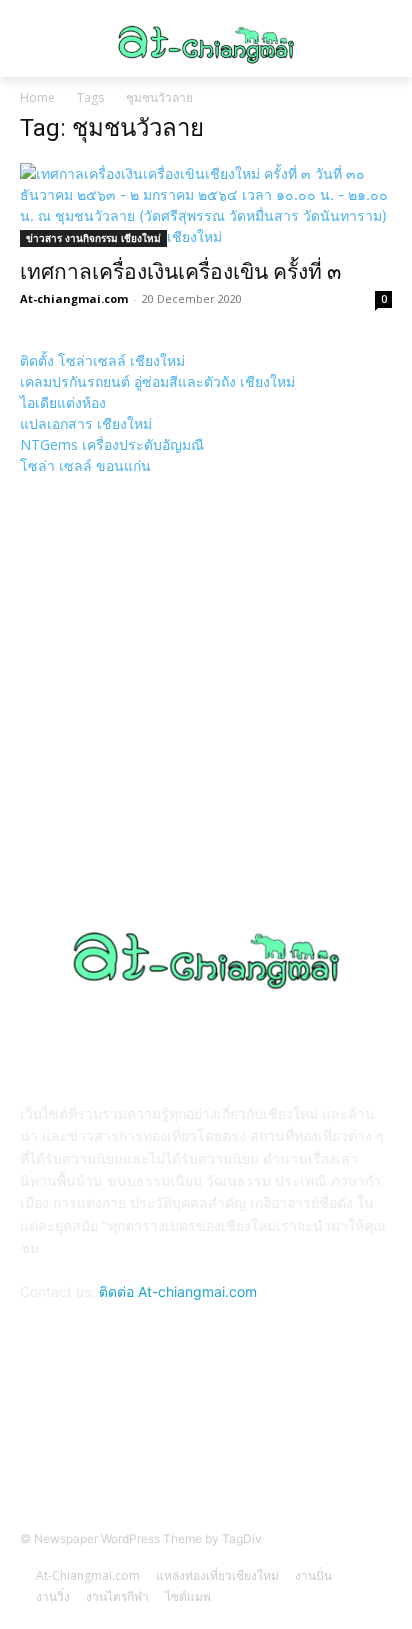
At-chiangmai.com (74, 298)
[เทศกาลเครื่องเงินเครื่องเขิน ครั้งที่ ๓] (206, 205)
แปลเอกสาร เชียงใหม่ (86, 423)
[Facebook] (205, 1439)
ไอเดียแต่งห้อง (63, 402)
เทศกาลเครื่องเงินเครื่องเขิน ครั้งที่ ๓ (180, 272)
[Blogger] (156, 1439)
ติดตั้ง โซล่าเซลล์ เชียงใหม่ (102, 360)
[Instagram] (255, 1439)
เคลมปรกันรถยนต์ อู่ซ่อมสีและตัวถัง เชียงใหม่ (157, 381)
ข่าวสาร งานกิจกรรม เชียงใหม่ (93, 238)
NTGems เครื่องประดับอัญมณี (112, 444)
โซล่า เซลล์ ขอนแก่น (85, 465)
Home (37, 97)
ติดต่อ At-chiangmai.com (178, 1291)
